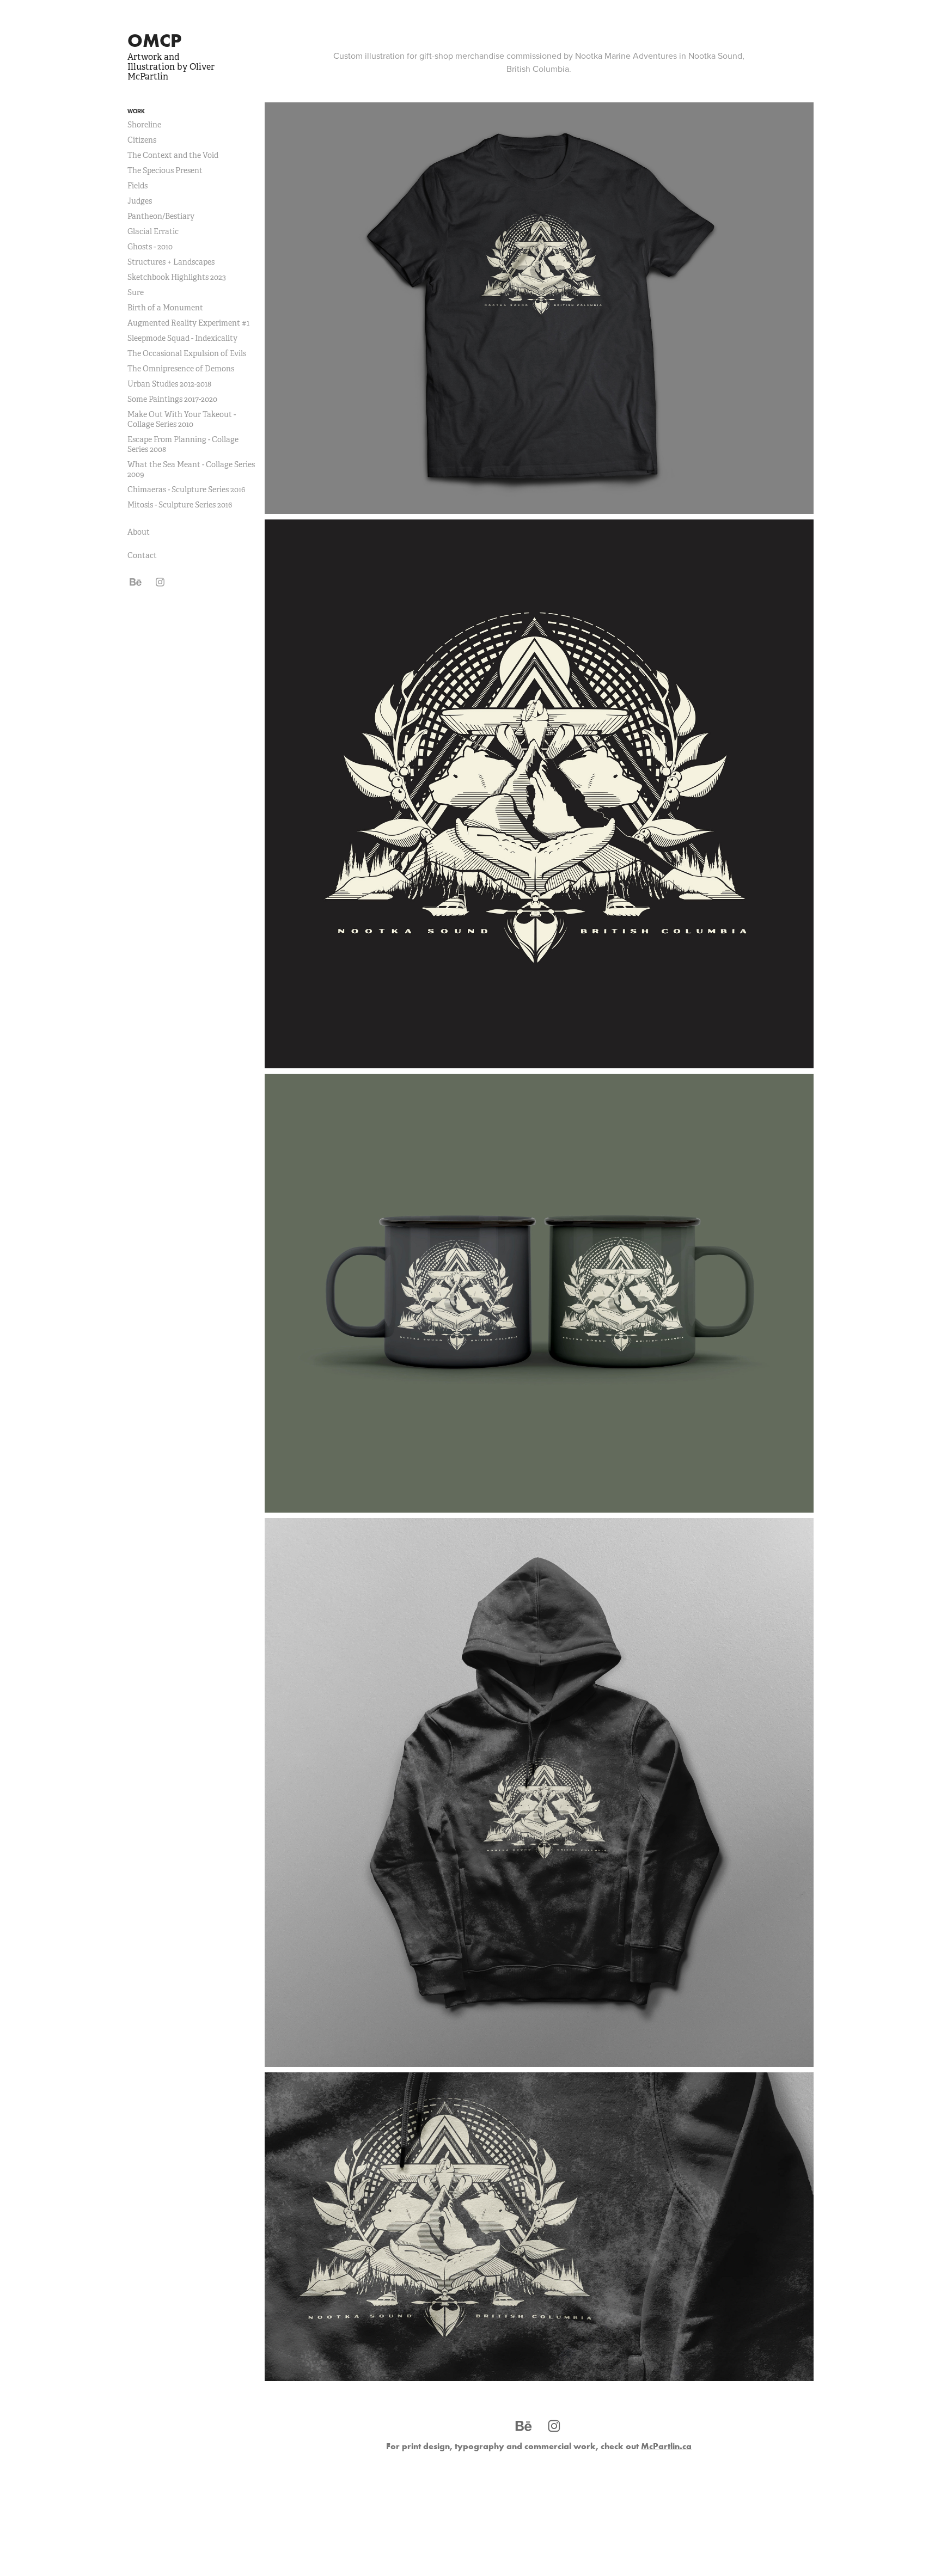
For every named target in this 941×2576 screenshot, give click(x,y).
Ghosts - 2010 (150, 247)
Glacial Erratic (153, 231)
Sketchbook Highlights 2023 (177, 277)
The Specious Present (165, 170)
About (139, 532)
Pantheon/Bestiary (161, 216)
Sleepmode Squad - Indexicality (182, 338)
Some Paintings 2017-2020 (172, 399)
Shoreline (144, 125)
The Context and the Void (173, 155)
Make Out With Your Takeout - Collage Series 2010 (182, 419)
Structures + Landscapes (171, 262)
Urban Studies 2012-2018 (169, 384)
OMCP (154, 40)
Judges (140, 201)
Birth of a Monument (165, 308)
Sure (136, 292)
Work (136, 111)
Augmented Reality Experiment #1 (188, 323)
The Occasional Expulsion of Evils (187, 353)
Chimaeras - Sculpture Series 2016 (186, 489)
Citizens (142, 140)
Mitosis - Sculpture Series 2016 (180, 505)
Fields (138, 186)
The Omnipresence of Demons (181, 369)
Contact (142, 555)
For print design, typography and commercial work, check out (539, 2446)
